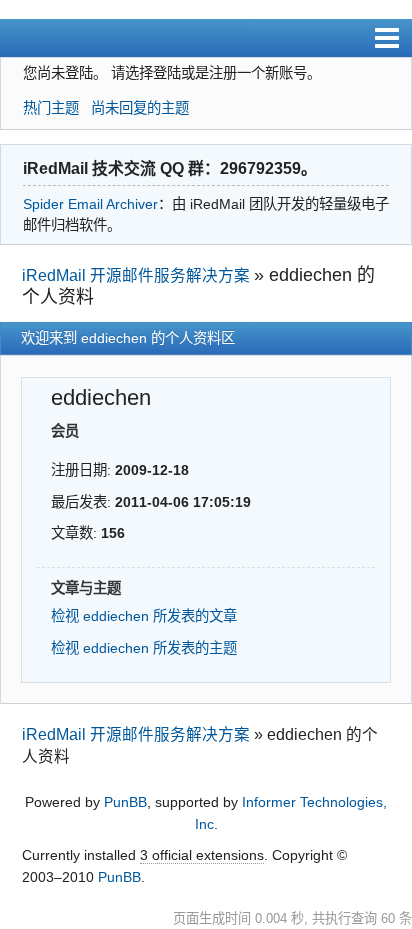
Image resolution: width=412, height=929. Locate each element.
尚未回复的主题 (140, 108)
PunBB (125, 802)
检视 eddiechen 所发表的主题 (144, 648)
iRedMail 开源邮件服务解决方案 (136, 275)
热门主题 (51, 108)
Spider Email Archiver (90, 204)
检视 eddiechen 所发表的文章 (144, 616)
